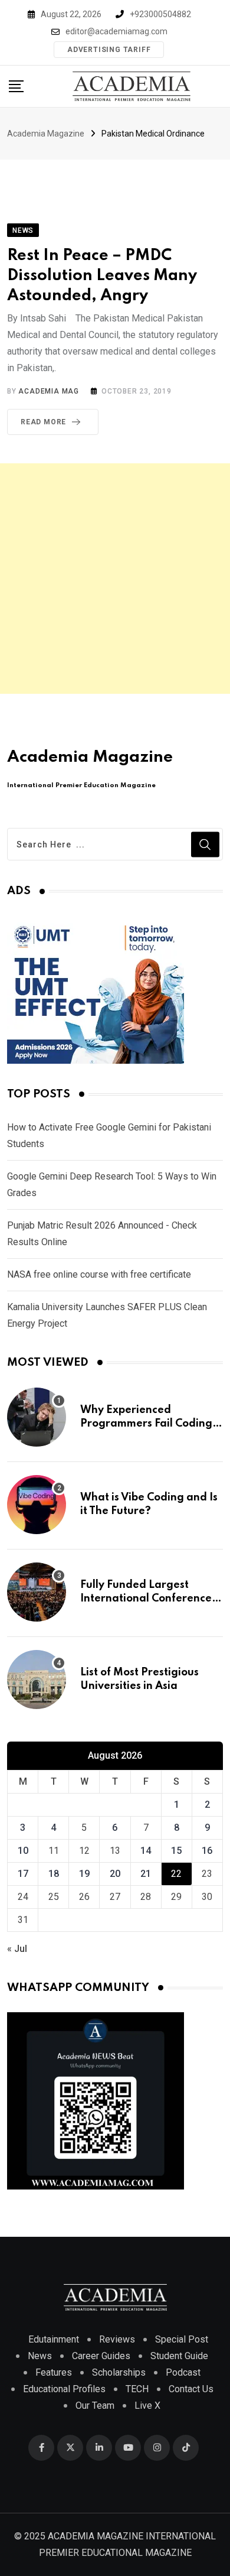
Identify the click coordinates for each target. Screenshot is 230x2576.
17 (23, 1874)
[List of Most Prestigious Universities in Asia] (37, 1680)
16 (207, 1851)
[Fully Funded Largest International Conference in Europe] (37, 1592)
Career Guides (101, 2356)
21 (146, 1874)
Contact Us (191, 2389)
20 (115, 1874)
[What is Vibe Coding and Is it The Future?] (37, 1505)
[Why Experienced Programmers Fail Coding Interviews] (37, 1417)
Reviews (117, 2339)
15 (176, 1851)
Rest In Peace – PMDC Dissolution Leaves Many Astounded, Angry (102, 275)
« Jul (17, 1949)
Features (54, 2372)
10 (23, 1851)
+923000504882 (160, 14)
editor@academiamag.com (116, 31)
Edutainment (54, 2339)
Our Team (95, 2406)
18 (54, 1874)
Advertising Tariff (109, 50)
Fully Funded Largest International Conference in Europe (146, 1598)
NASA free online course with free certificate (99, 1274)
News (40, 2356)
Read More (43, 422)
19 (84, 1874)
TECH (137, 2389)
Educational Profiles (64, 2389)
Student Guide (179, 2356)
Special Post (182, 2339)
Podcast (183, 2372)
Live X (147, 2406)
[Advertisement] (115, 579)
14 (146, 1851)
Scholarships (119, 2372)
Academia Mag (49, 391)
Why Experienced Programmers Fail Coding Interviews (146, 1423)
